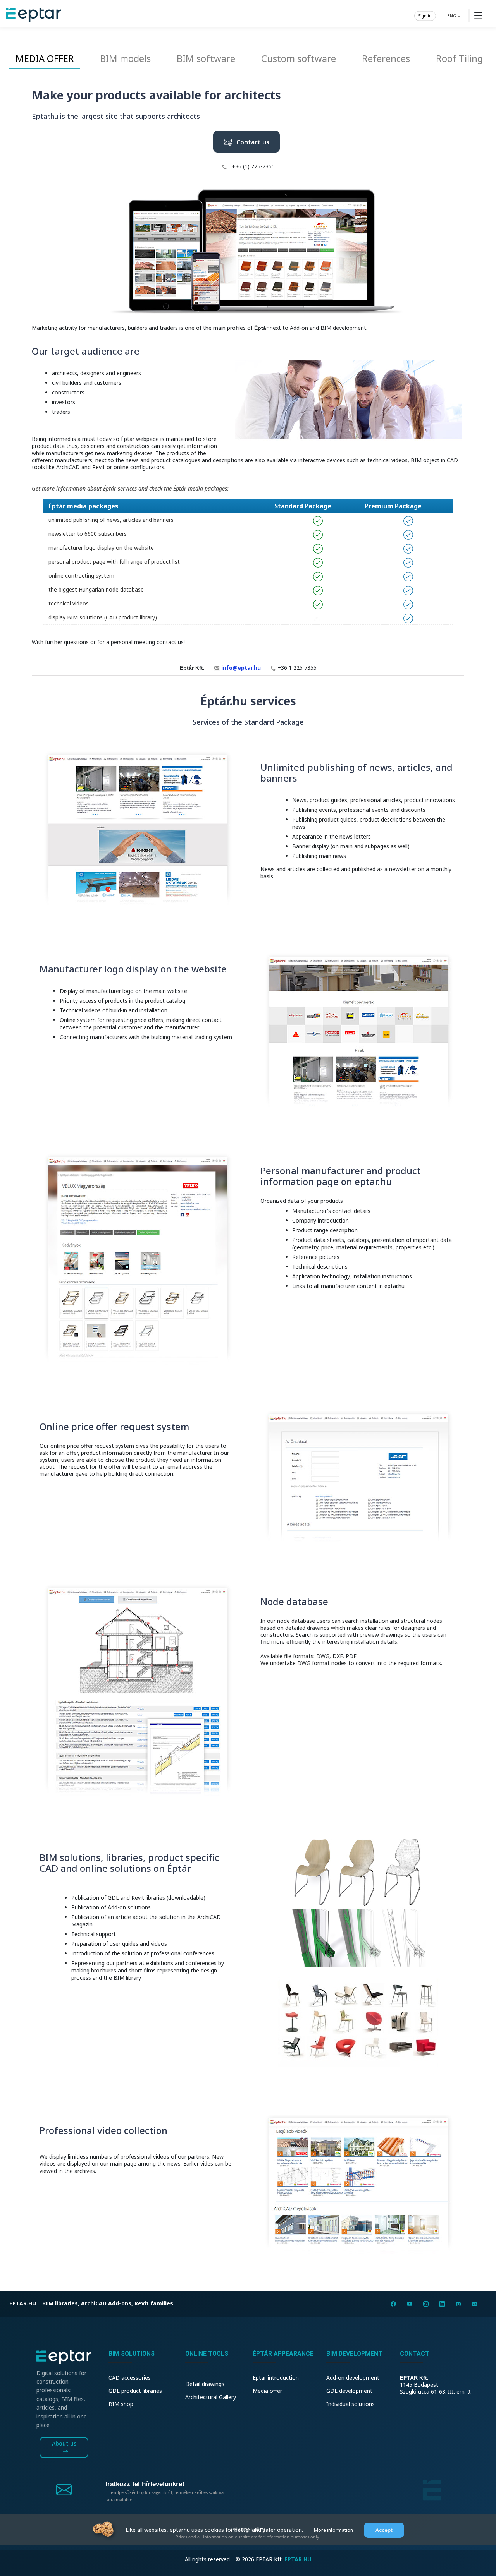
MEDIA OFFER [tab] (45, 58)
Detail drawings (205, 2384)
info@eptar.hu (241, 668)
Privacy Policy (248, 2529)
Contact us (251, 142)
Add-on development (353, 2378)
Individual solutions (350, 2404)
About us (64, 2443)
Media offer (267, 2391)
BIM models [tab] (125, 58)
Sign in (425, 15)
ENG (452, 15)
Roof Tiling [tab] (459, 58)
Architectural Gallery (211, 2397)
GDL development (349, 2391)
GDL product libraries (135, 2391)
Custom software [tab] (299, 58)
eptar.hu (23, 2303)
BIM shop (121, 2404)
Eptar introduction (276, 2378)
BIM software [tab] (206, 58)
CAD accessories (130, 2378)
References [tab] (386, 58)
